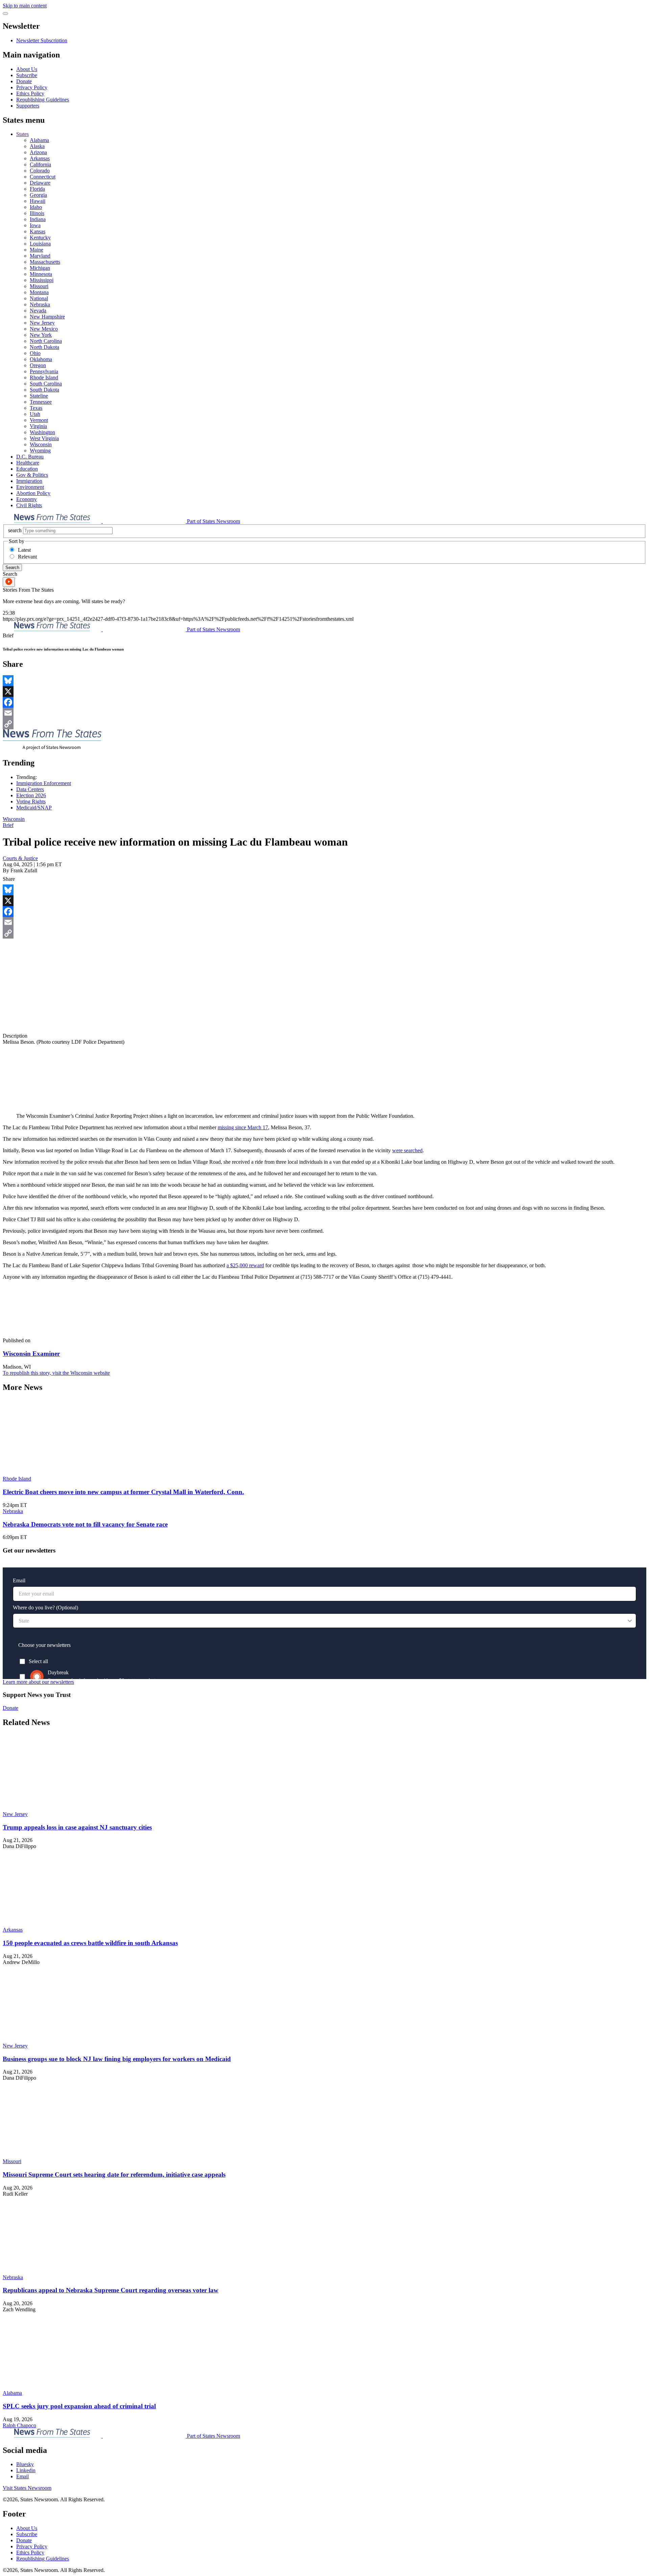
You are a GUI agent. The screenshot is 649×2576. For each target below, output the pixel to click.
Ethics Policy (30, 93)
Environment (30, 487)
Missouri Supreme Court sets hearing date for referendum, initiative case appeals (114, 2175)
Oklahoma (41, 359)
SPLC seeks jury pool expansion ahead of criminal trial (79, 2406)
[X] (324, 691)
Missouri (39, 286)
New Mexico (44, 329)
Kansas (38, 231)
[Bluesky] (324, 681)
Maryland (40, 256)
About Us (27, 69)
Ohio (35, 353)
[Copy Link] (324, 724)
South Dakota (44, 390)
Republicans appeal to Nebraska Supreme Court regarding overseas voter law (111, 2290)
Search (12, 568)
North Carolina (46, 341)
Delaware (40, 183)
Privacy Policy (32, 87)
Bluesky (25, 2464)
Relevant (27, 557)
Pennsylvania (44, 371)
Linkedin (26, 2470)
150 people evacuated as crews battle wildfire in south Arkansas (90, 1943)
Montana (39, 292)
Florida (37, 189)
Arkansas (40, 158)
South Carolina (46, 384)
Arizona (38, 152)
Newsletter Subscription (42, 40)
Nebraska (40, 304)
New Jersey (42, 323)
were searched (407, 1150)
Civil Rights (29, 505)
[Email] (324, 713)
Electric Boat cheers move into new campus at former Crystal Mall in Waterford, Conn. (123, 1492)
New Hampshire (47, 317)
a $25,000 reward (245, 1265)
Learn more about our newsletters (38, 1682)
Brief (8, 825)
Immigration (29, 481)
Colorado (40, 171)
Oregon (38, 365)
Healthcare (28, 463)
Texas (36, 408)
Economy (27, 499)
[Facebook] (324, 702)
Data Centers (30, 789)
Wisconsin (41, 444)
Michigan (40, 268)
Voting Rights (31, 801)
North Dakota (44, 347)
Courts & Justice (20, 858)
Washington (42, 432)
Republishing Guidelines (43, 100)
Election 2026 (31, 795)
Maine (37, 250)
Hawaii (38, 201)
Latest (24, 550)
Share (9, 879)
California (40, 164)
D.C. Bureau (30, 457)
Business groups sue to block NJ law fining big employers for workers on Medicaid (117, 2059)
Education (27, 469)
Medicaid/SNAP (34, 808)
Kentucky (40, 238)
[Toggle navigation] (5, 14)
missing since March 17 (243, 1127)
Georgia (38, 195)
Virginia (38, 426)
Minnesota (41, 274)
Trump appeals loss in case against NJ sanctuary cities (77, 1827)
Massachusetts (45, 262)
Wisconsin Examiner (31, 1354)
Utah (35, 414)
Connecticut (43, 177)
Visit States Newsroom (27, 2488)
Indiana (38, 219)
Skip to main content (25, 6)
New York (41, 335)
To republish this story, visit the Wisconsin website (56, 1373)
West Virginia (44, 438)
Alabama (39, 140)
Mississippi (42, 280)
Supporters (28, 106)
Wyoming (40, 451)
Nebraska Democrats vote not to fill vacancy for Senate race (85, 1524)
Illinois (37, 213)
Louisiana (40, 244)
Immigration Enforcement (44, 783)
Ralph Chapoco (19, 2425)
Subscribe (27, 75)
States (22, 134)
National (39, 298)
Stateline (39, 396)
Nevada (38, 311)
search (15, 530)
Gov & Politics (32, 475)
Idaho (36, 207)
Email (22, 2476)
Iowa (35, 225)
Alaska (37, 146)
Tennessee (41, 402)
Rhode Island (44, 377)
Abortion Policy (33, 493)
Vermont (39, 420)
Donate (24, 81)
